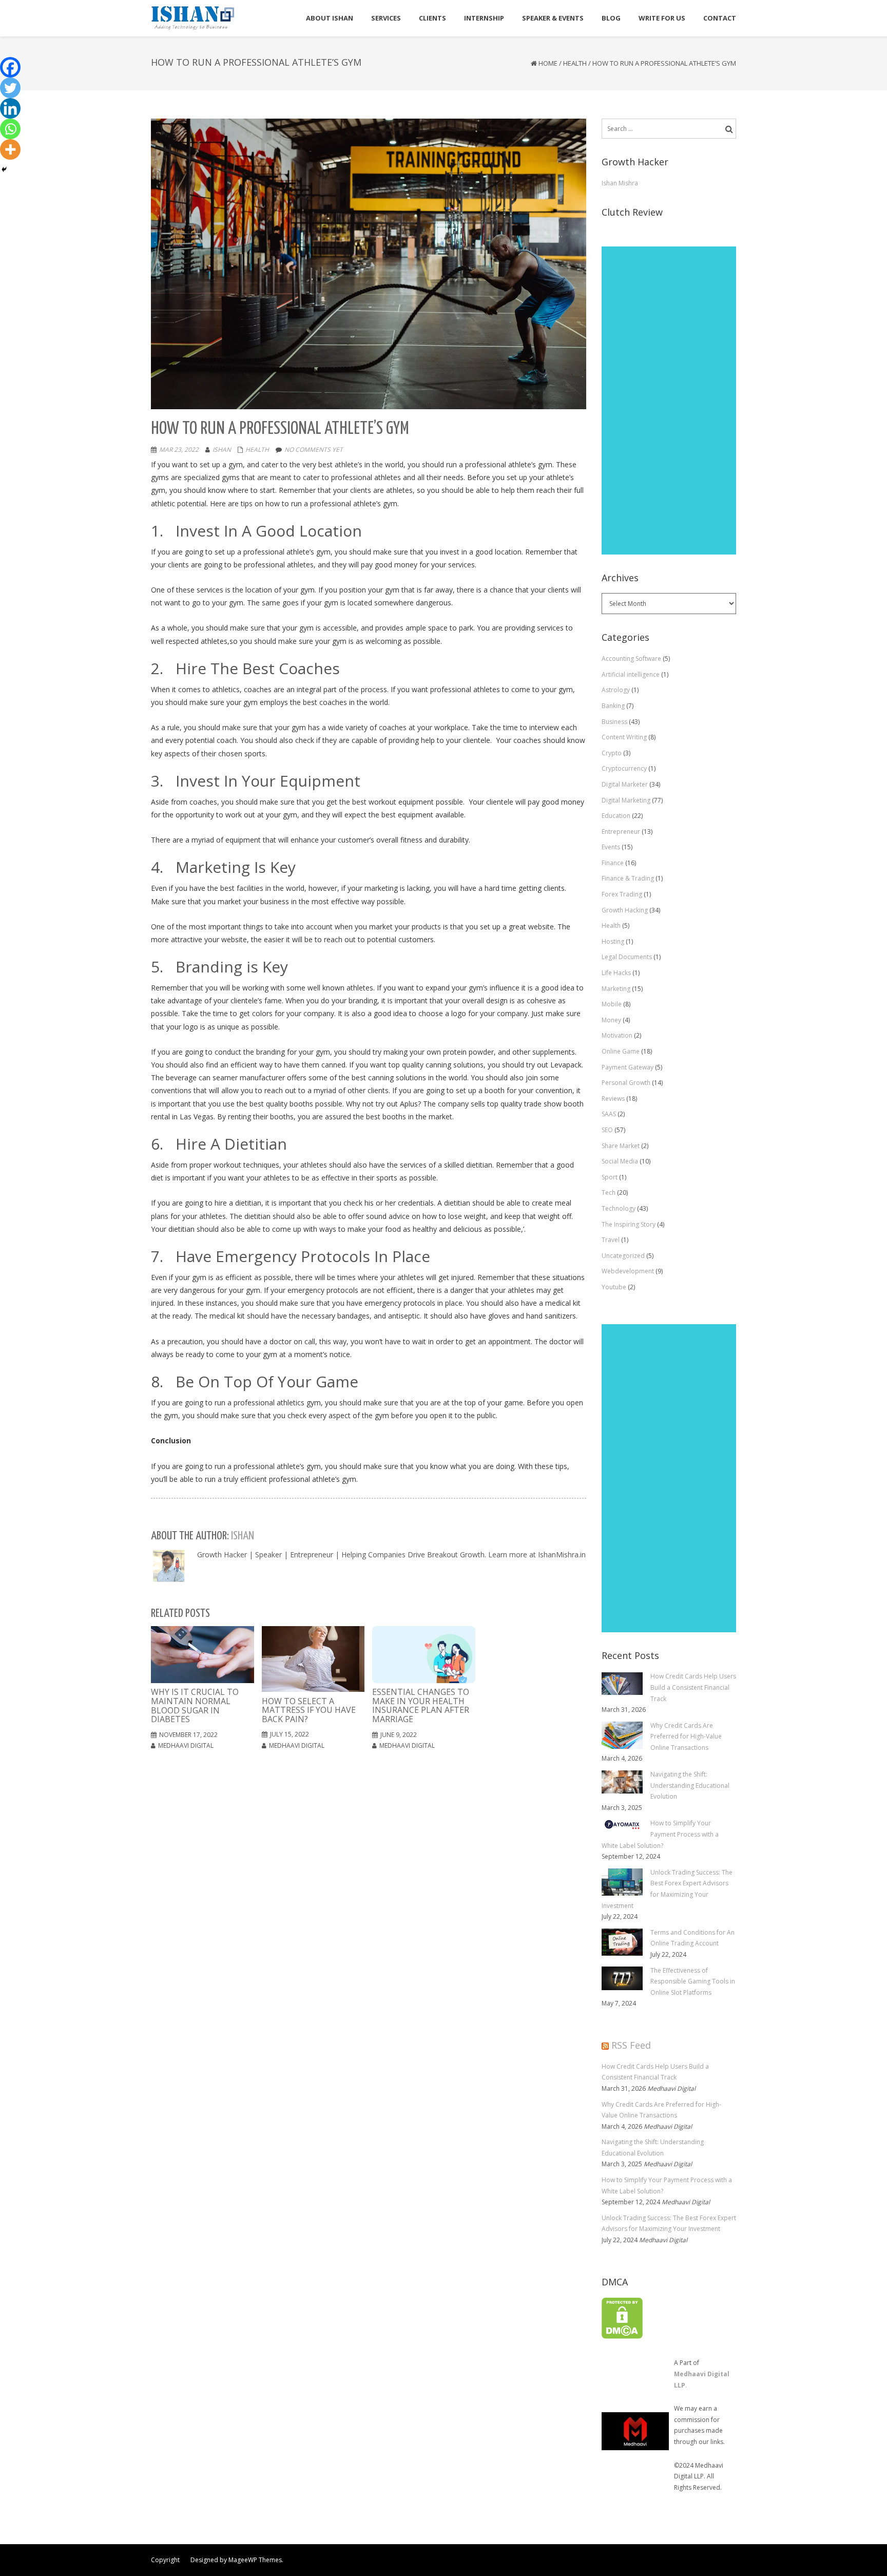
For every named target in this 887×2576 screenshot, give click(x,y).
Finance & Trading (628, 878)
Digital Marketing (626, 800)
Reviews (613, 1099)
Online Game (621, 1051)
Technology (619, 1208)
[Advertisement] (669, 400)
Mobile (612, 1004)
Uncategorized (623, 1256)
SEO (607, 1130)
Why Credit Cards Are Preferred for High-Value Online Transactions (661, 2110)
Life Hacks (616, 973)
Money (611, 1020)
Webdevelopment (628, 1271)
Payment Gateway (628, 1067)
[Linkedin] (10, 108)
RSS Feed (631, 2045)
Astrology (616, 690)
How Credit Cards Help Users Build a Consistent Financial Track (655, 2072)
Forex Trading (622, 894)
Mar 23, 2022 (179, 450)
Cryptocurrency (624, 768)
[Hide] (4, 169)
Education (616, 816)
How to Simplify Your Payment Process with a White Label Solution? (667, 2186)
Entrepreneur (621, 832)
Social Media (620, 1161)
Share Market (621, 1146)
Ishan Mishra (620, 183)
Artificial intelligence (631, 674)
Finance (613, 863)
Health (575, 63)
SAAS (609, 1114)
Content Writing (624, 737)
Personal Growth (626, 1083)
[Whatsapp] (10, 129)
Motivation (617, 1035)
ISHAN (222, 450)
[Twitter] (10, 88)
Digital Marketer (625, 784)
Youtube (614, 1287)
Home (548, 63)
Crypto (612, 753)
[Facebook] (10, 67)
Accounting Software (631, 659)
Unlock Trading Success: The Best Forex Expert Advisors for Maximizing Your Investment (669, 2224)
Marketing (616, 989)
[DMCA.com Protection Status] (622, 2317)
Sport (610, 1177)
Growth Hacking (625, 910)
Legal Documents (627, 957)
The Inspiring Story (629, 1224)
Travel (611, 1240)
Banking (613, 706)
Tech (609, 1192)
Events (611, 847)
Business (614, 722)
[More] (10, 149)
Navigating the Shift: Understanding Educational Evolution (653, 2148)
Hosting (613, 941)
